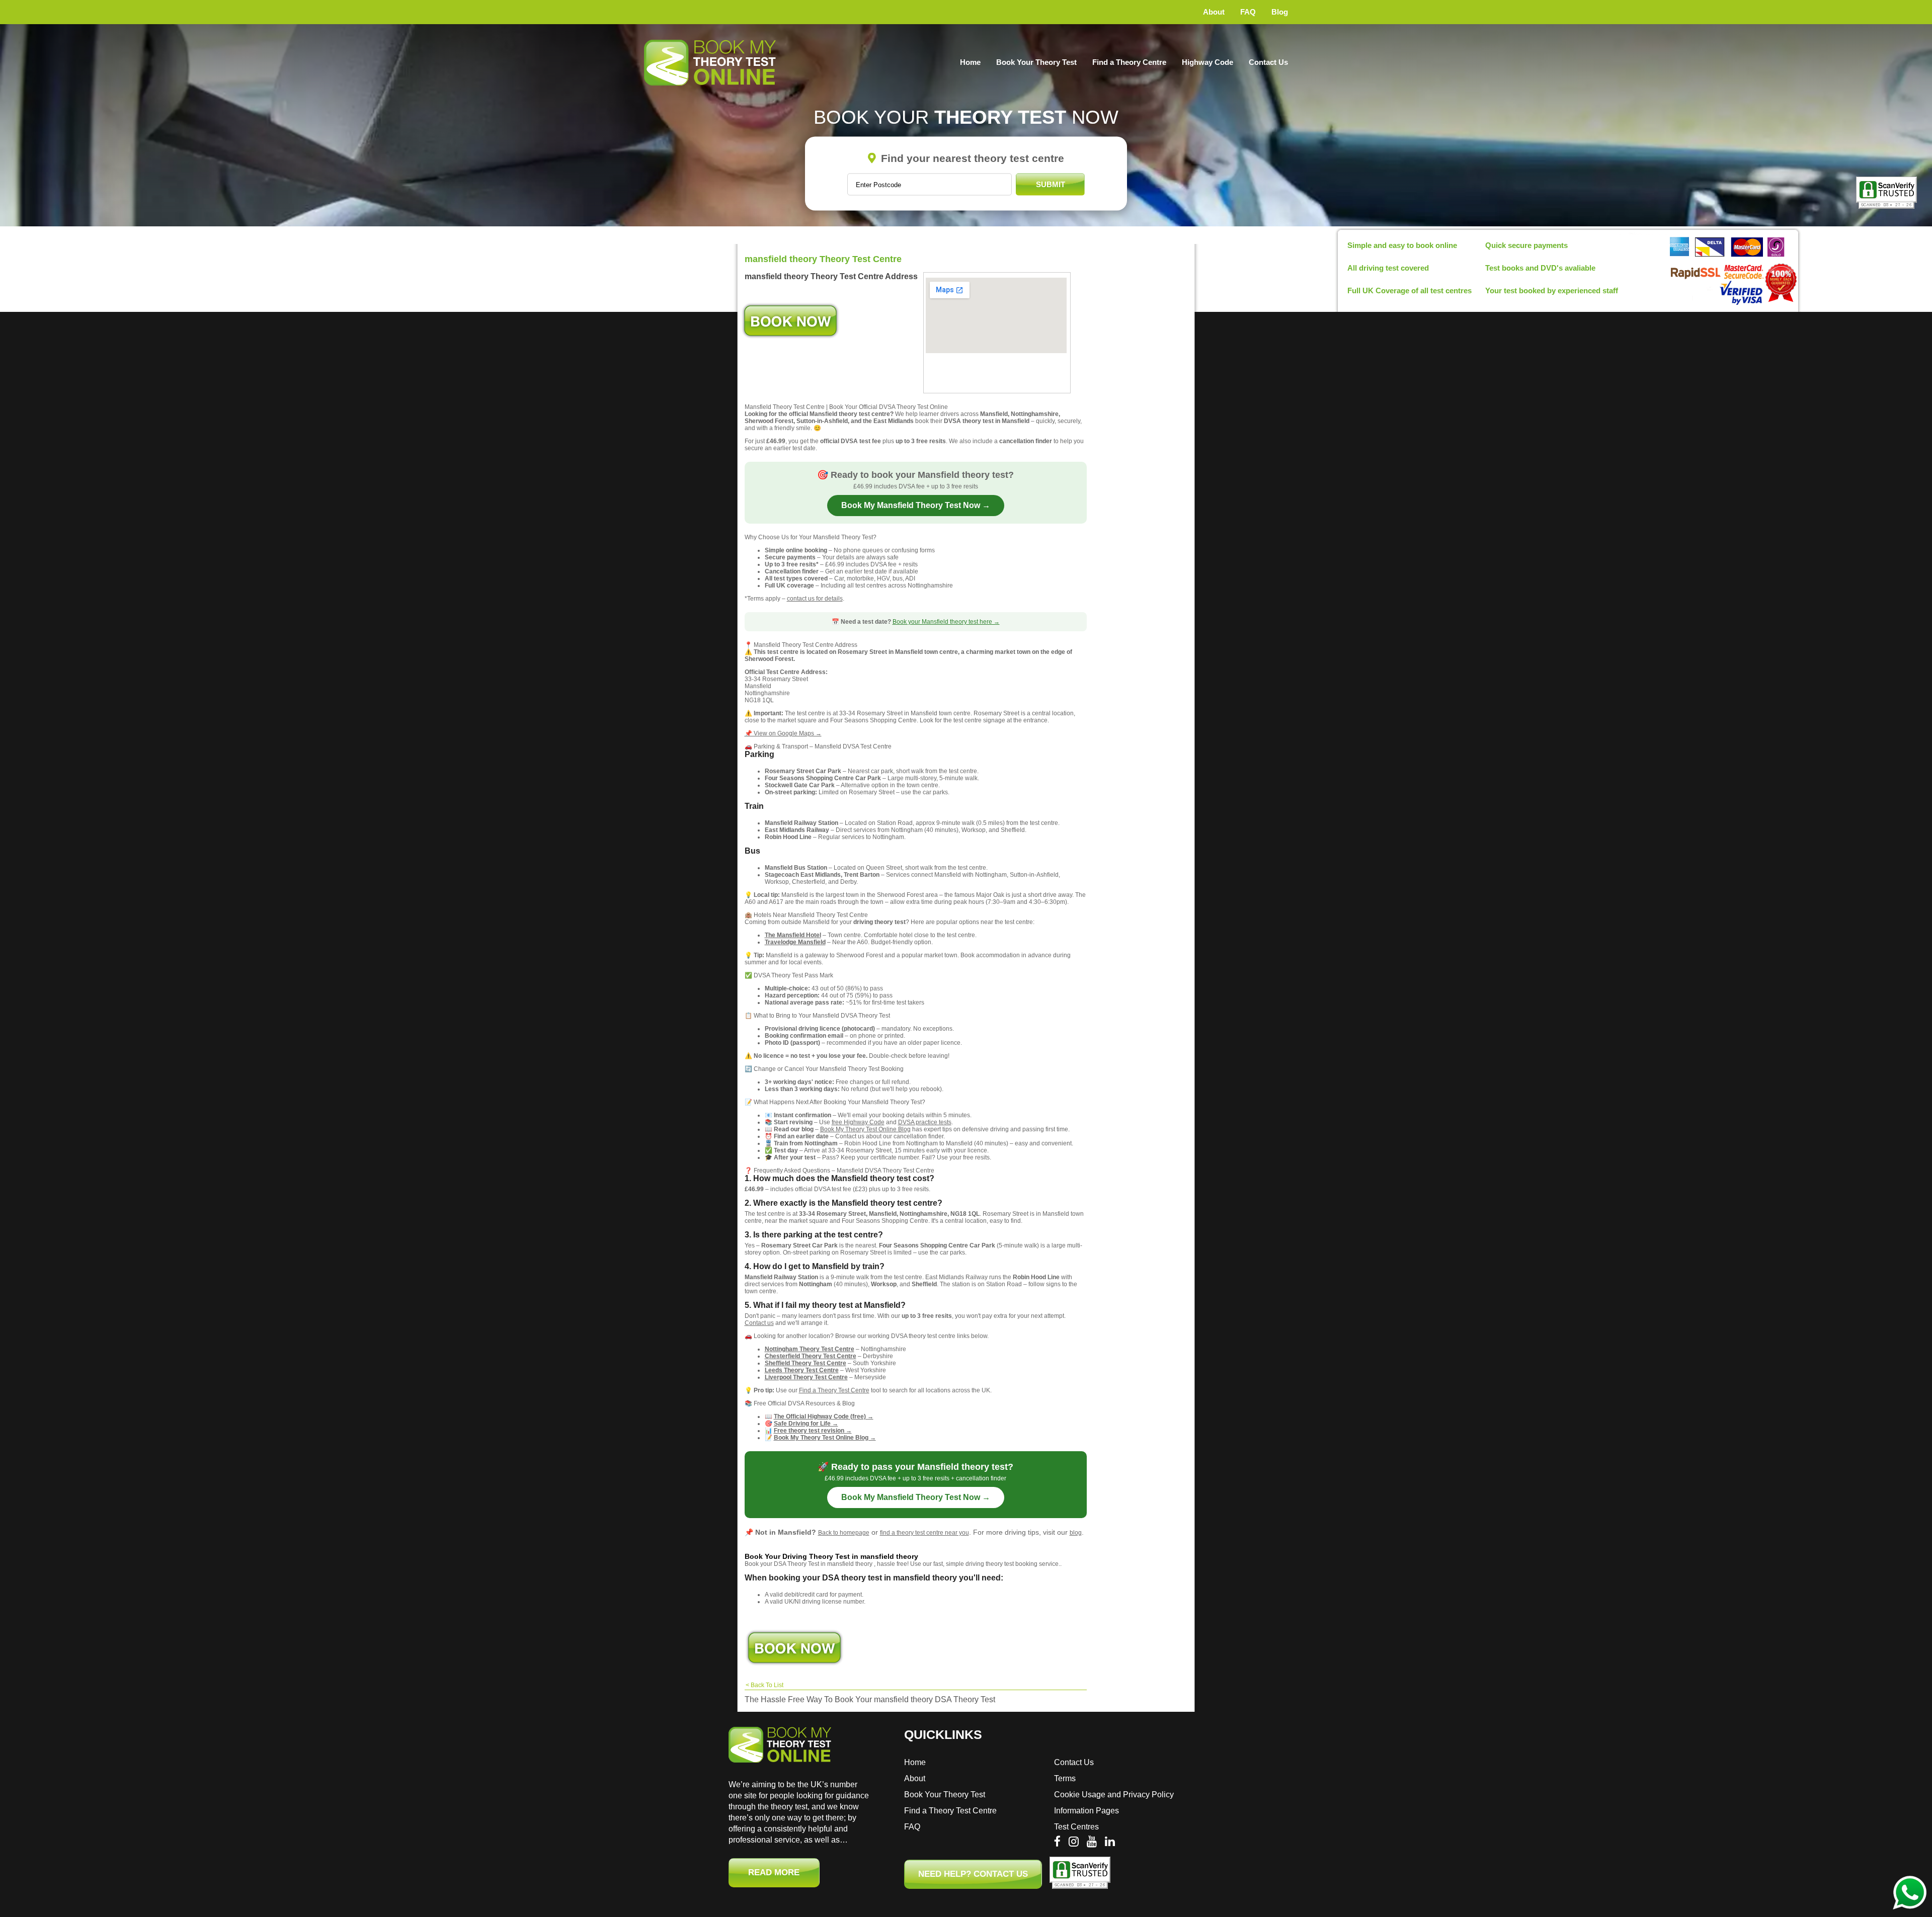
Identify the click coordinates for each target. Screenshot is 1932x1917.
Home (970, 62)
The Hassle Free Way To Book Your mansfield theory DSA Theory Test (870, 1699)
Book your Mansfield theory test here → (946, 622)
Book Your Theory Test (1036, 62)
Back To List (767, 1685)
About (1214, 12)
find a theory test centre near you (924, 1533)
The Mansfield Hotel (793, 935)
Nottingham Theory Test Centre (810, 1349)
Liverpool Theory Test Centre (806, 1377)
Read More (774, 1872)
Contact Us (1268, 62)
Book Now (790, 321)
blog (1076, 1533)
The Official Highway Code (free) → (824, 1416)
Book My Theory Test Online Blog (865, 1129)
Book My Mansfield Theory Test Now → (916, 505)
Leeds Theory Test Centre (802, 1370)
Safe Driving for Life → (806, 1424)
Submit (1051, 184)
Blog (1280, 12)
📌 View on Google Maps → (783, 733)
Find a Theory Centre (1129, 62)
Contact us (759, 1323)
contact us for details (815, 599)
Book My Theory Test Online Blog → (825, 1438)
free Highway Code (858, 1122)
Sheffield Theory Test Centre (806, 1363)
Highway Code (1207, 62)
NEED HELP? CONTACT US (973, 1874)
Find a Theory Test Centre (834, 1390)
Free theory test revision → (813, 1431)
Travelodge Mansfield (795, 942)
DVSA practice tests (925, 1122)
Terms (1065, 1778)
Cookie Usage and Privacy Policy (1114, 1795)
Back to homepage (844, 1533)
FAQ (1248, 12)
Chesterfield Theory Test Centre (811, 1356)
